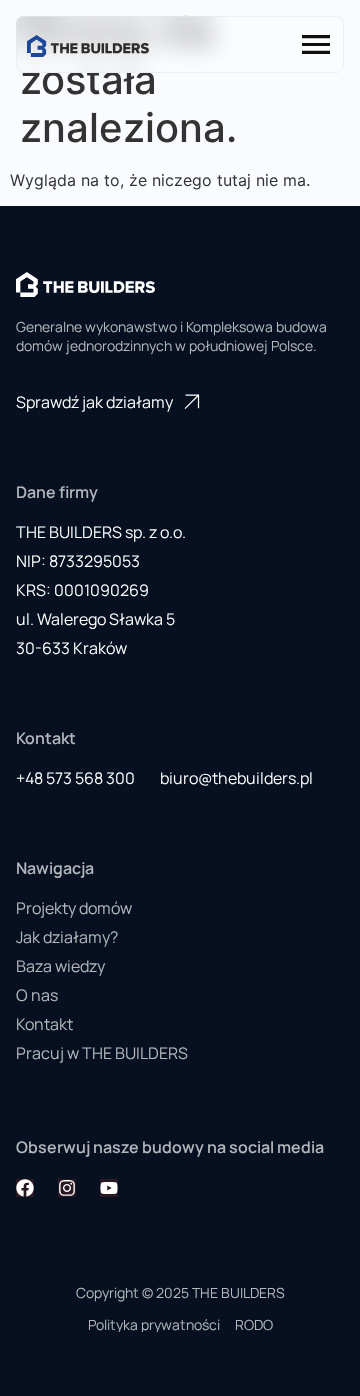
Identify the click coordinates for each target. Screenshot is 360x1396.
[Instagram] (67, 1188)
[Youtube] (109, 1188)
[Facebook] (25, 1188)
